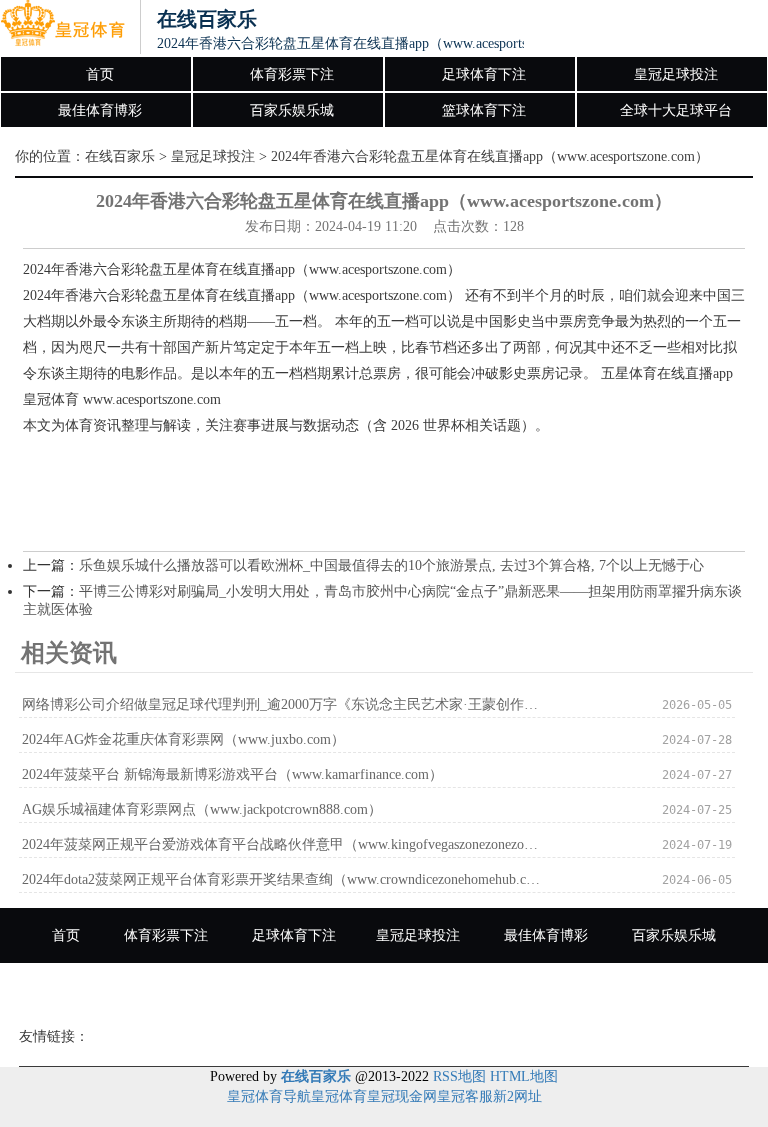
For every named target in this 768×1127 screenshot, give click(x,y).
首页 (100, 74)
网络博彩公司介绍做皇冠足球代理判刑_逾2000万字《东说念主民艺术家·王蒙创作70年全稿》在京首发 (281, 704)
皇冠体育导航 (269, 1096)
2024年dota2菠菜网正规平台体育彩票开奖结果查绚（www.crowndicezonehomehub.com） (281, 879)
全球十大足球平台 (676, 110)
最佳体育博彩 (100, 110)
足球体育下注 (484, 74)
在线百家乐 (120, 156)
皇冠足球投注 (676, 74)
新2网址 (517, 1096)
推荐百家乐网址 (590, 990)
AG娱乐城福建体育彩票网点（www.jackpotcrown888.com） (202, 809)
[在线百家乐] (62, 28)
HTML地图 (524, 1076)
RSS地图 (459, 1076)
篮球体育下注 (484, 110)
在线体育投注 (455, 990)
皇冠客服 (465, 1096)
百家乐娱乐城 (292, 110)
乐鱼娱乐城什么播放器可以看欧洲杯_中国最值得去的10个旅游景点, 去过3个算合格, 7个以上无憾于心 (391, 565)
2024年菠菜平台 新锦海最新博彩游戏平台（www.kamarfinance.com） (232, 774)
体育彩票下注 (292, 74)
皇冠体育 (339, 1096)
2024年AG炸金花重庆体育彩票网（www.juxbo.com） (183, 739)
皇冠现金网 (402, 1096)
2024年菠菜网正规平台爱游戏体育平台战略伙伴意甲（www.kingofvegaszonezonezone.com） (281, 844)
